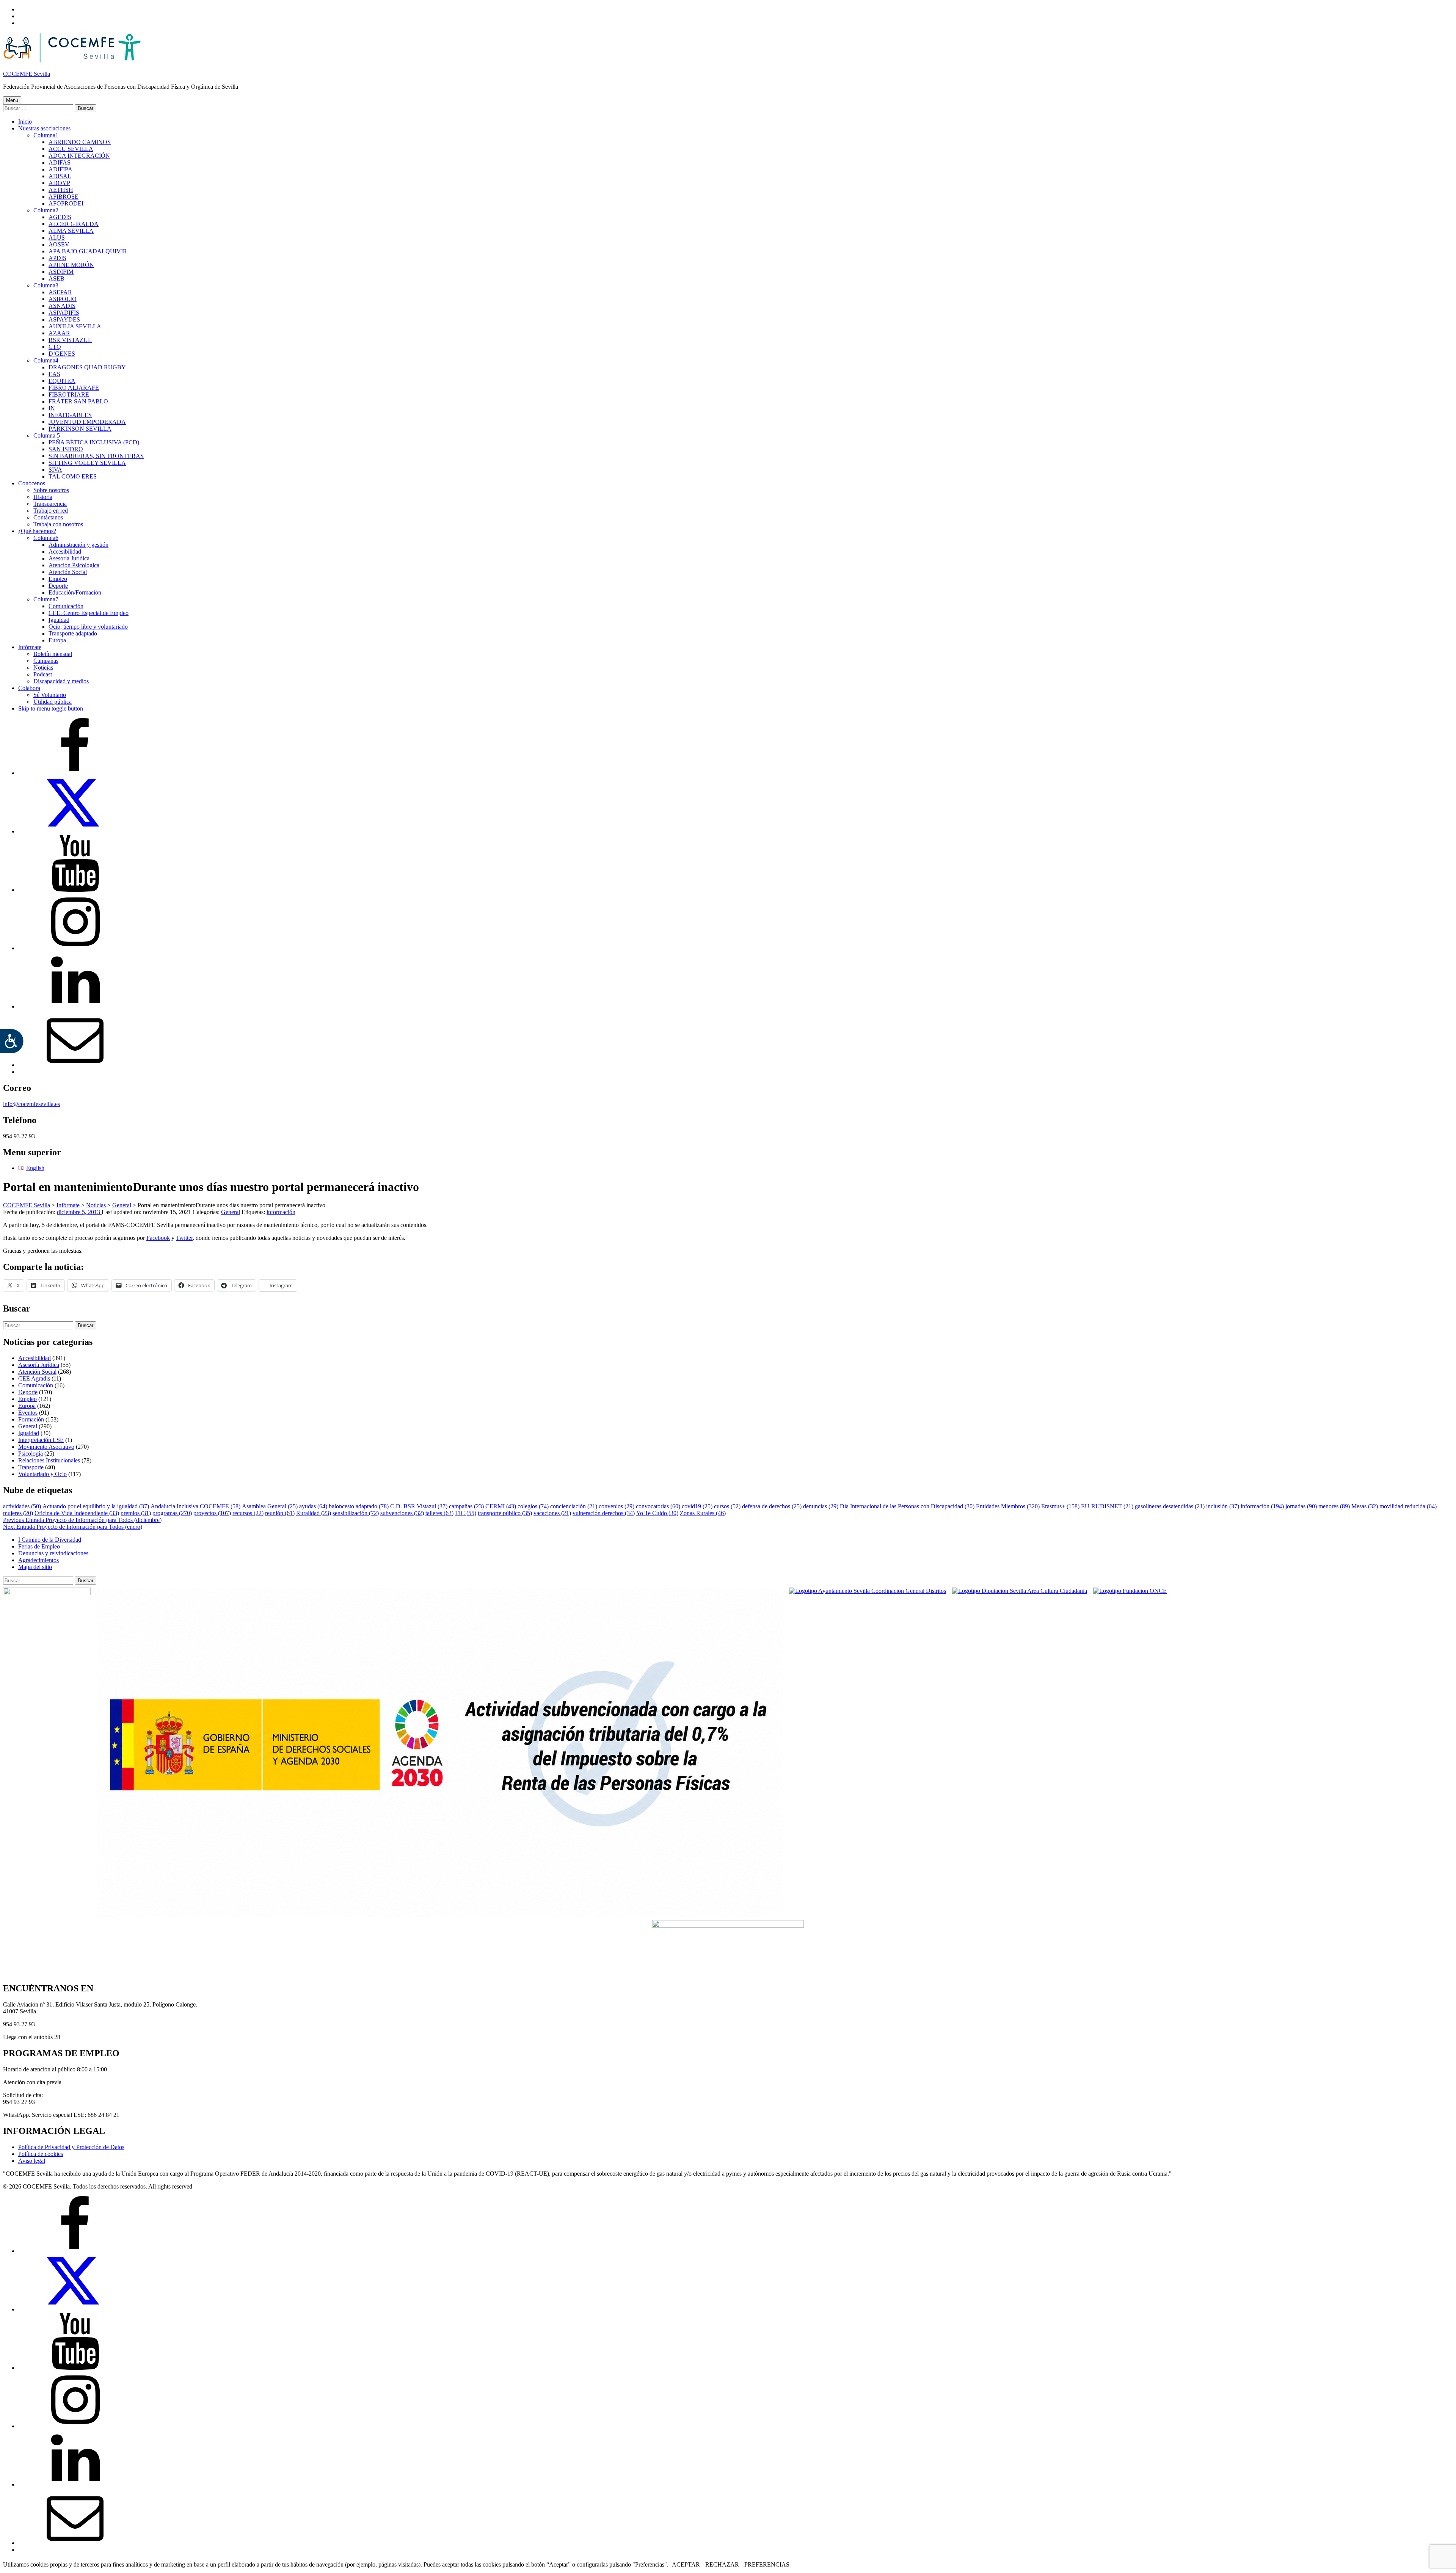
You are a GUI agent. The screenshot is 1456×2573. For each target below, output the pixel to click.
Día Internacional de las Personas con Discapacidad (907, 1506)
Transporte (31, 1467)
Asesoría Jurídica (69, 558)
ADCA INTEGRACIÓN (79, 156)
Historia (43, 497)
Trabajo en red (51, 511)
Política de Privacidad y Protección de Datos (71, 2147)
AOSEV (59, 244)
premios (136, 1513)
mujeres (18, 1513)
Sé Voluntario (50, 695)
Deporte (58, 586)
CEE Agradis (34, 1378)
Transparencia (50, 504)
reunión (280, 1513)
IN (52, 408)
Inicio (25, 122)
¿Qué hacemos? (37, 531)
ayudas (313, 1506)
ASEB (56, 278)
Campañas (46, 661)
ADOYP (59, 183)
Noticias (43, 668)
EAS (54, 374)
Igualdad (59, 620)
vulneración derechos (604, 1513)
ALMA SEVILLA (71, 231)
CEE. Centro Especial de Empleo (89, 613)
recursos (248, 1513)
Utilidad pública (53, 702)
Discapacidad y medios (61, 681)
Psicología (31, 1454)
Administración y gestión (78, 545)
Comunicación (66, 606)
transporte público (505, 1513)
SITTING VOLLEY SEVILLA (87, 463)
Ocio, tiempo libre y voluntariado (88, 627)
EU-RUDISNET (1107, 1506)
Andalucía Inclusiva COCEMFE (195, 1506)
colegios (533, 1506)
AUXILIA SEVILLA (75, 326)
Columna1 (46, 135)
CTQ (55, 347)
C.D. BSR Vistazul (419, 1506)
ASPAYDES (64, 319)
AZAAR (59, 333)
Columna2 (46, 210)
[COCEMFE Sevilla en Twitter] (75, 831)
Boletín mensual (53, 654)
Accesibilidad (65, 551)
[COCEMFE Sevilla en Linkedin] (75, 1006)
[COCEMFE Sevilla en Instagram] (75, 948)
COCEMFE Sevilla (27, 74)
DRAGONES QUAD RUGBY (87, 367)
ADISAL (60, 176)
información (281, 1212)
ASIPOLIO (63, 299)
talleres (439, 1513)
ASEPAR (60, 292)
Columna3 (46, 285)
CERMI (501, 1506)
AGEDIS (60, 217)
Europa (57, 640)
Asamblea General (270, 1506)
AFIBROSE (64, 197)
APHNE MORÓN (71, 265)
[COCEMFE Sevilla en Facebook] (75, 773)
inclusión (1223, 1506)
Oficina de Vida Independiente (77, 1513)
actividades (22, 1506)
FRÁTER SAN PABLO (78, 401)
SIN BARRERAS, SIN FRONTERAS (96, 456)
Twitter (184, 1238)
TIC (466, 1513)
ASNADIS (62, 306)
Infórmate (30, 647)
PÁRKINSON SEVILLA (80, 429)
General (231, 1212)
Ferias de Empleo (39, 1546)
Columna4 (46, 360)
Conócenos (32, 483)
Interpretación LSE (41, 1440)
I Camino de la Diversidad (50, 1540)
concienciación (574, 1506)
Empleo (58, 579)
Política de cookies (41, 2154)
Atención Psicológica (74, 565)
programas (172, 1513)
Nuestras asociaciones (44, 128)
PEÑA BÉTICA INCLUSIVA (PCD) (94, 442)
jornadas (1301, 1506)
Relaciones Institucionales (49, 1460)
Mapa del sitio (35, 1567)
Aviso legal (32, 2161)
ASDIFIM (61, 272)
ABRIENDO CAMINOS (80, 142)
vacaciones (552, 1513)
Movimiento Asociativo (46, 1447)
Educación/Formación (75, 592)
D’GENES (62, 354)
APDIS (57, 258)
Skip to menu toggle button (51, 708)
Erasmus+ (1060, 1506)
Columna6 (46, 538)
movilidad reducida (1408, 1506)
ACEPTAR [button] (686, 2564)
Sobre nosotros (51, 490)
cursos (727, 1506)
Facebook (158, 1238)
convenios (617, 1506)
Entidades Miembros (1008, 1506)
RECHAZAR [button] (722, 2564)
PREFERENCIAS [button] (767, 2564)
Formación (31, 1419)
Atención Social (68, 572)
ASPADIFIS (64, 313)
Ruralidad (314, 1513)
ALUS (57, 238)
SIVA (55, 470)
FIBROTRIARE (69, 395)
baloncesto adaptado (359, 1506)
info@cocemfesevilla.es (31, 1104)
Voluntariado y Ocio (42, 1474)
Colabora (29, 688)
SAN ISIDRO (66, 449)
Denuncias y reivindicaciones (53, 1553)
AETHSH (61, 190)
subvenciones (402, 1513)
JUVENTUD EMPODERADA (87, 422)
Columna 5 (47, 435)
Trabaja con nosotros (58, 524)
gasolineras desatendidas (1170, 1506)
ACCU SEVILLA (71, 149)
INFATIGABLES (70, 415)
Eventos (28, 1413)
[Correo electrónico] (75, 1065)
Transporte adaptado (73, 633)
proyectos (212, 1513)
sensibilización (356, 1513)
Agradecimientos (38, 1560)
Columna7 (46, 599)
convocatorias (658, 1506)
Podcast (43, 674)
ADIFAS (60, 162)
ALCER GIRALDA (74, 224)
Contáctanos (48, 517)
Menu (12, 100)
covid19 (697, 1506)
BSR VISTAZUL (70, 340)
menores (1334, 1506)
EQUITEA (62, 381)
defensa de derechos (772, 1506)
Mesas (1365, 1506)
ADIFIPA (60, 169)
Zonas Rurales (703, 1513)
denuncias (821, 1506)
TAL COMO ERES (73, 476)
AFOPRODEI (66, 203)
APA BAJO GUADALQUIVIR (88, 251)
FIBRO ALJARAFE (74, 388)
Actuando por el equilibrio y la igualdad (96, 1506)
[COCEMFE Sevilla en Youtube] (75, 890)
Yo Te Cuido (657, 1513)
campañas (466, 1506)
